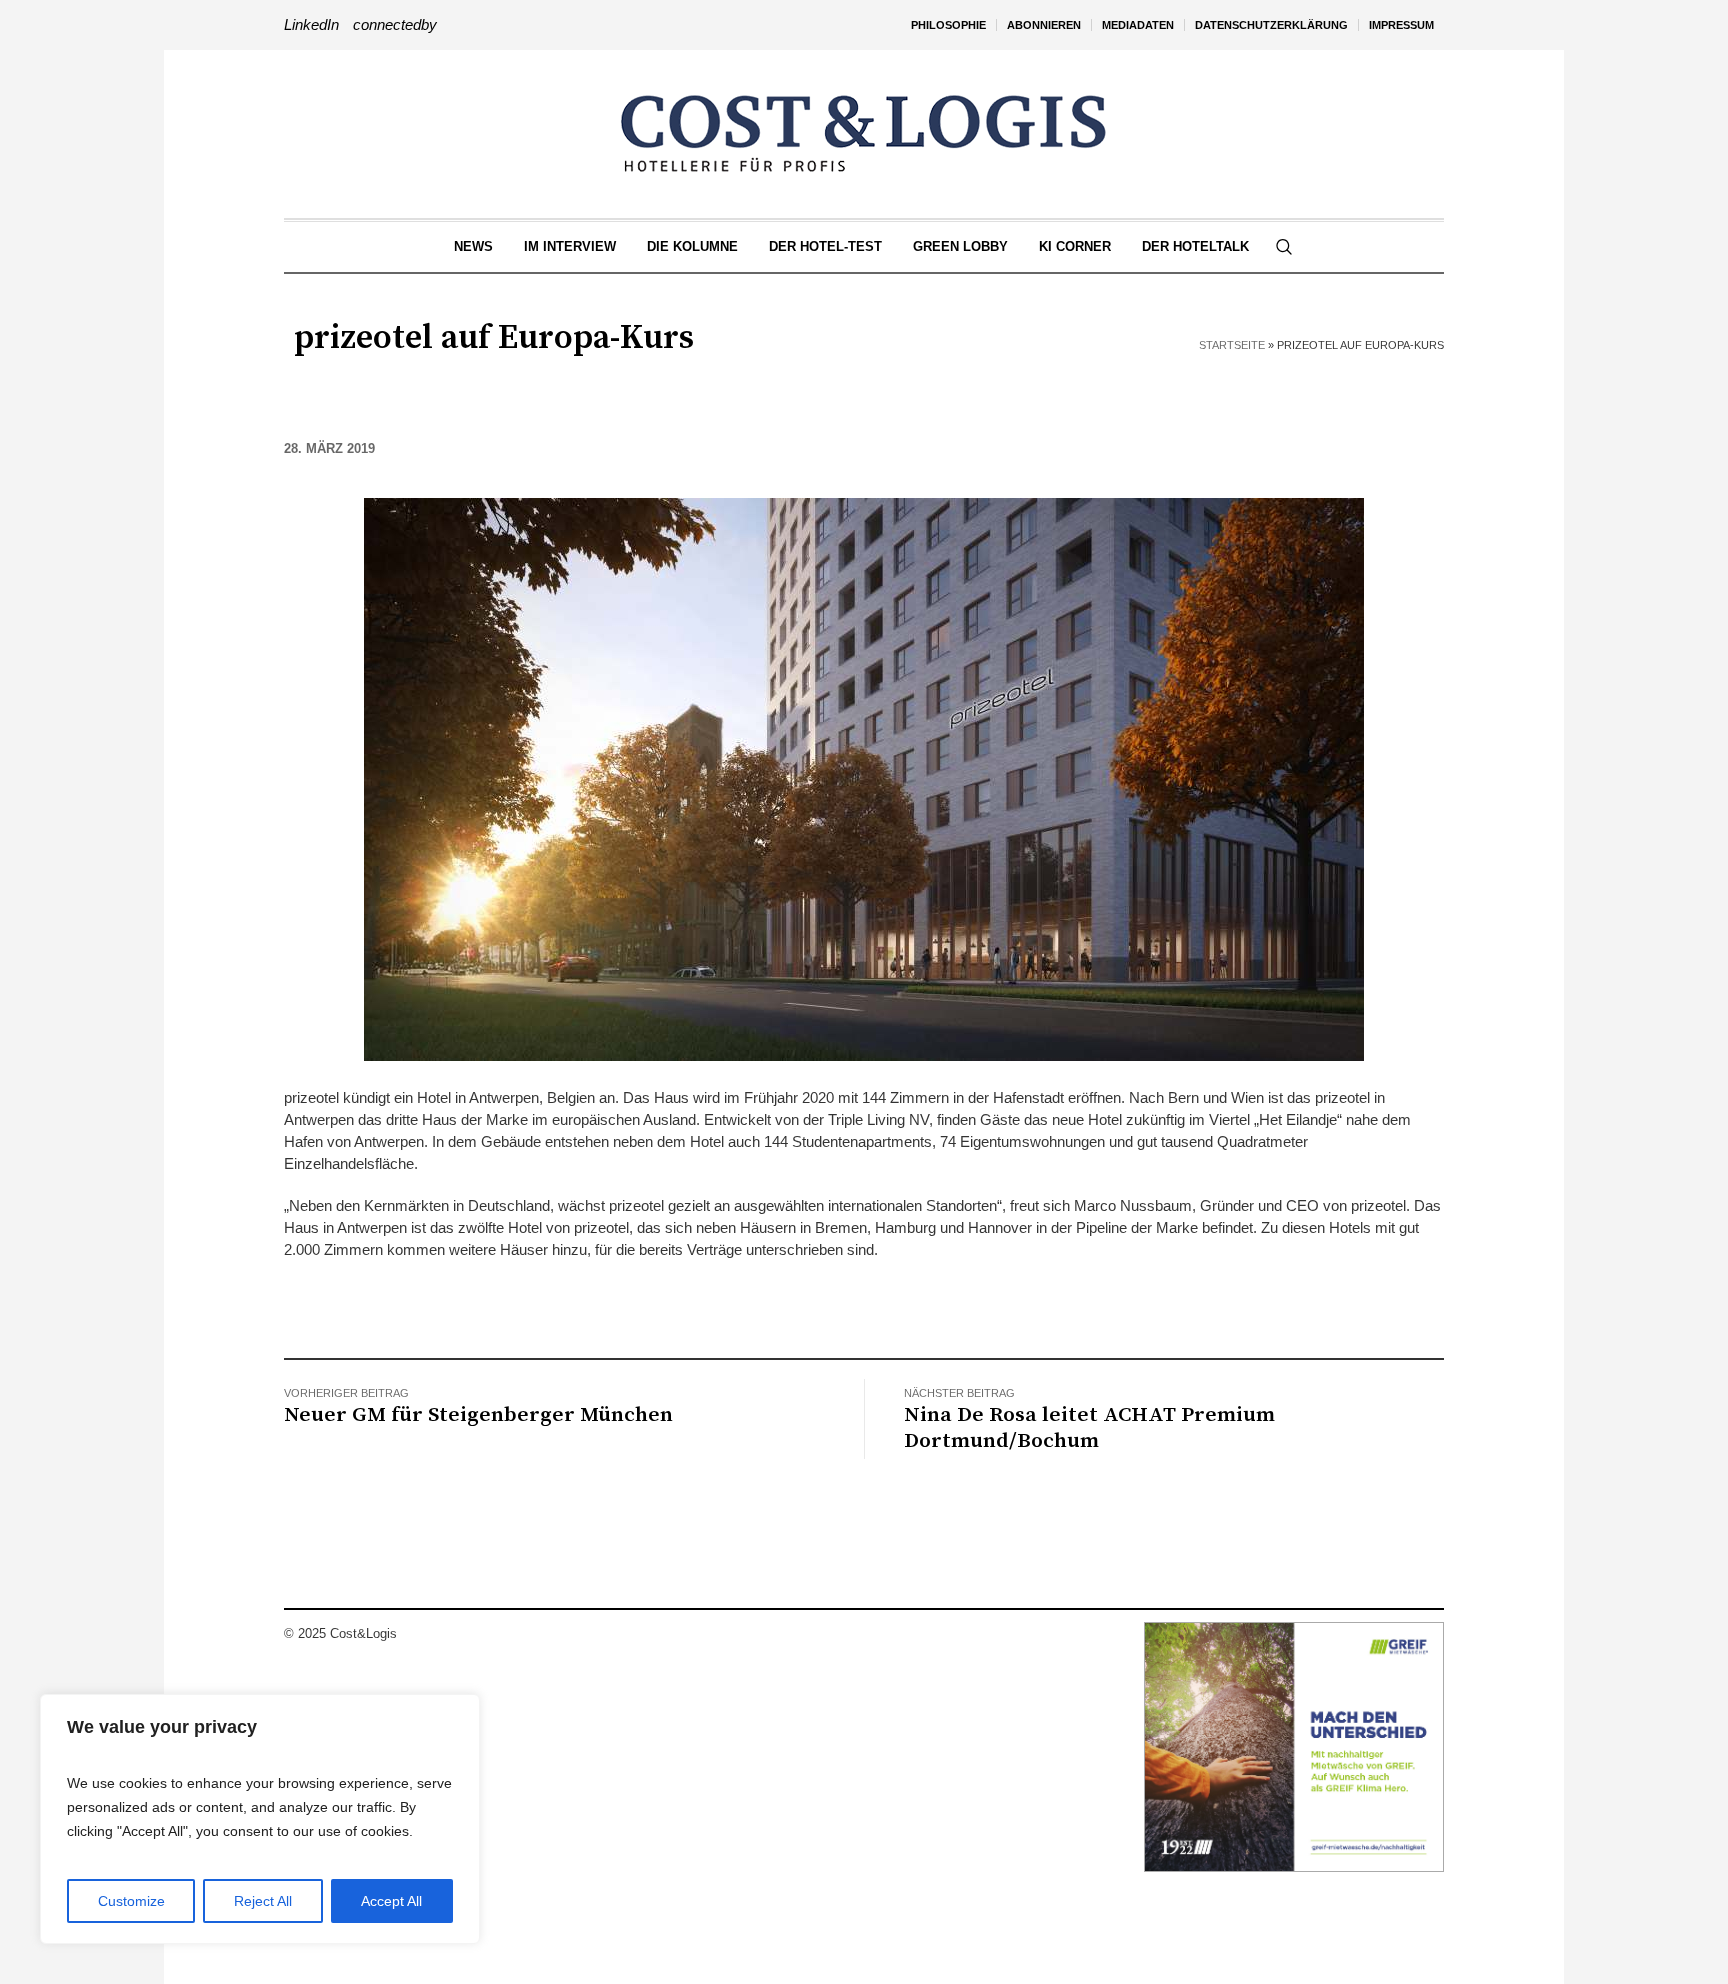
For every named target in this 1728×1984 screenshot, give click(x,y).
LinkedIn (311, 24)
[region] (260, 1819)
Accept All (391, 1901)
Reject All (263, 1901)
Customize (131, 1901)
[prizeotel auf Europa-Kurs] (864, 777)
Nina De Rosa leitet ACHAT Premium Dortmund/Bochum (1089, 1428)
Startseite (1232, 345)
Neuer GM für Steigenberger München (478, 1415)
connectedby (395, 24)
